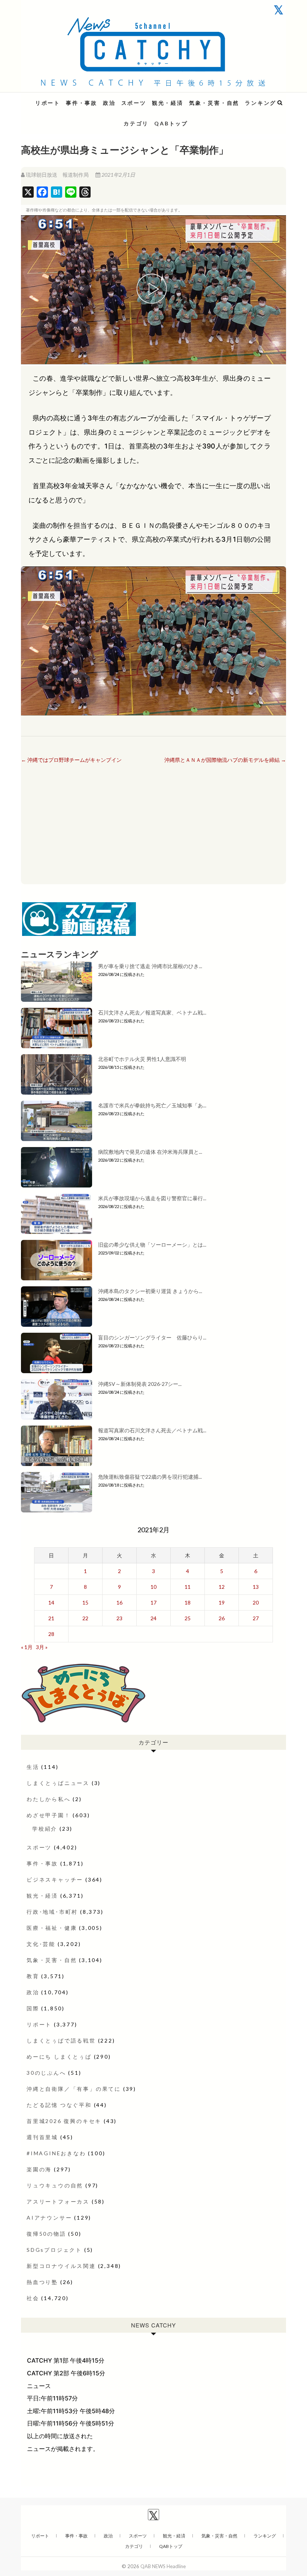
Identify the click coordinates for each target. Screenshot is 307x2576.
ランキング (261, 103)
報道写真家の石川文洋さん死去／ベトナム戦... (152, 1430)
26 (222, 1618)
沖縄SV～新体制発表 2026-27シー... (140, 1384)
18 (188, 1602)
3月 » (42, 1647)
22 (85, 1618)
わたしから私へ (49, 1799)
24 (153, 1618)
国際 (33, 2008)
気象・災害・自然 (214, 103)
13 (256, 1587)
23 (119, 1618)
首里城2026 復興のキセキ (64, 2121)
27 (256, 1618)
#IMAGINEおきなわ (56, 2153)
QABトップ (171, 123)
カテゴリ (136, 123)
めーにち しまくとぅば (59, 2057)
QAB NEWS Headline (60, 98)
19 (222, 1602)
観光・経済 (168, 103)
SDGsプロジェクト (54, 2250)
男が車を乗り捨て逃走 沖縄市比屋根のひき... (150, 966)
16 (119, 1602)
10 (153, 1587)
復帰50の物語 (46, 2234)
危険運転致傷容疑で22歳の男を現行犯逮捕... (150, 1477)
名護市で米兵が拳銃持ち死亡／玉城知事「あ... (152, 1105)
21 (51, 1618)
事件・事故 (82, 103)
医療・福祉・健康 (52, 1928)
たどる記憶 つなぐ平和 (59, 2105)
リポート (48, 103)
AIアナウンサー (49, 2218)
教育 (33, 1976)
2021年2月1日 (118, 175)
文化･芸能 (41, 1944)
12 (222, 1587)
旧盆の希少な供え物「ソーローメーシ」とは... (152, 1245)
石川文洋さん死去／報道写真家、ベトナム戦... (152, 1012)
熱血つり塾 (42, 2282)
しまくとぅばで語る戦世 (61, 2040)
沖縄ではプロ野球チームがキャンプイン (71, 760)
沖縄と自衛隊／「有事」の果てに (74, 2089)
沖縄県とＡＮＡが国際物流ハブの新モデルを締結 (225, 760)
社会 (33, 2298)
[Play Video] (153, 290)
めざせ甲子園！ (49, 1815)
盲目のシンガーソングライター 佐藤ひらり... (152, 1337)
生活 (33, 1767)
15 (85, 1602)
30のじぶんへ (46, 2073)
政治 (109, 103)
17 (153, 1602)
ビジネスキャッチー (55, 1879)
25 (188, 1618)
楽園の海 (39, 2169)
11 (188, 1587)
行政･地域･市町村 (52, 1912)
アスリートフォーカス (58, 2201)
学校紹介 (45, 1829)
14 (51, 1602)
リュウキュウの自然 (55, 2185)
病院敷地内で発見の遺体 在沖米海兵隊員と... (150, 1152)
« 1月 (27, 1647)
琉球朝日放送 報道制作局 (57, 175)
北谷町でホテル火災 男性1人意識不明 (142, 1059)
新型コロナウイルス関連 (61, 2266)
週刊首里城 (42, 2137)
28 (51, 1634)
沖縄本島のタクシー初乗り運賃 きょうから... (150, 1291)
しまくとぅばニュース (58, 1783)
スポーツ (134, 103)
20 (256, 1602)
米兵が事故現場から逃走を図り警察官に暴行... (152, 1198)
